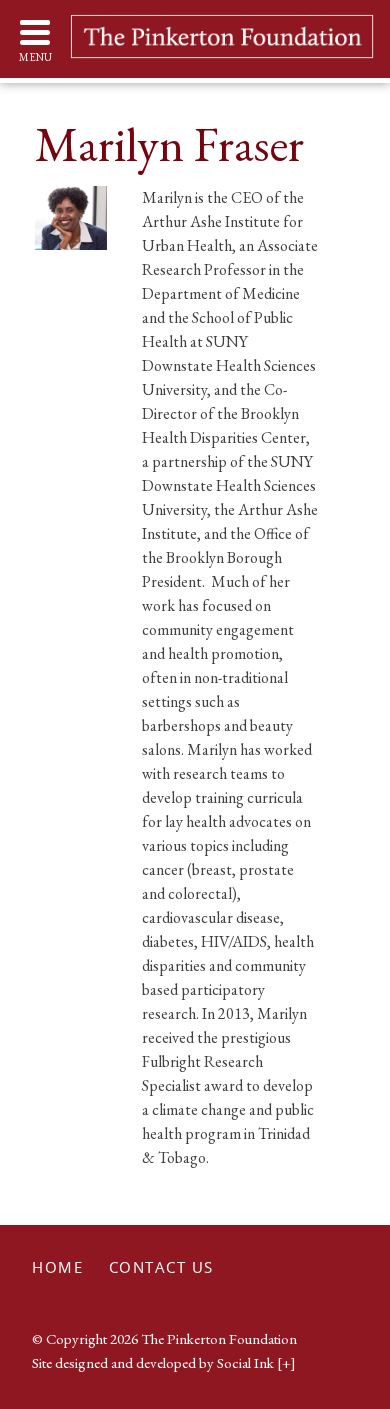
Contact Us (161, 1267)
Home (57, 1267)
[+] (286, 1362)
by (153, 1362)
